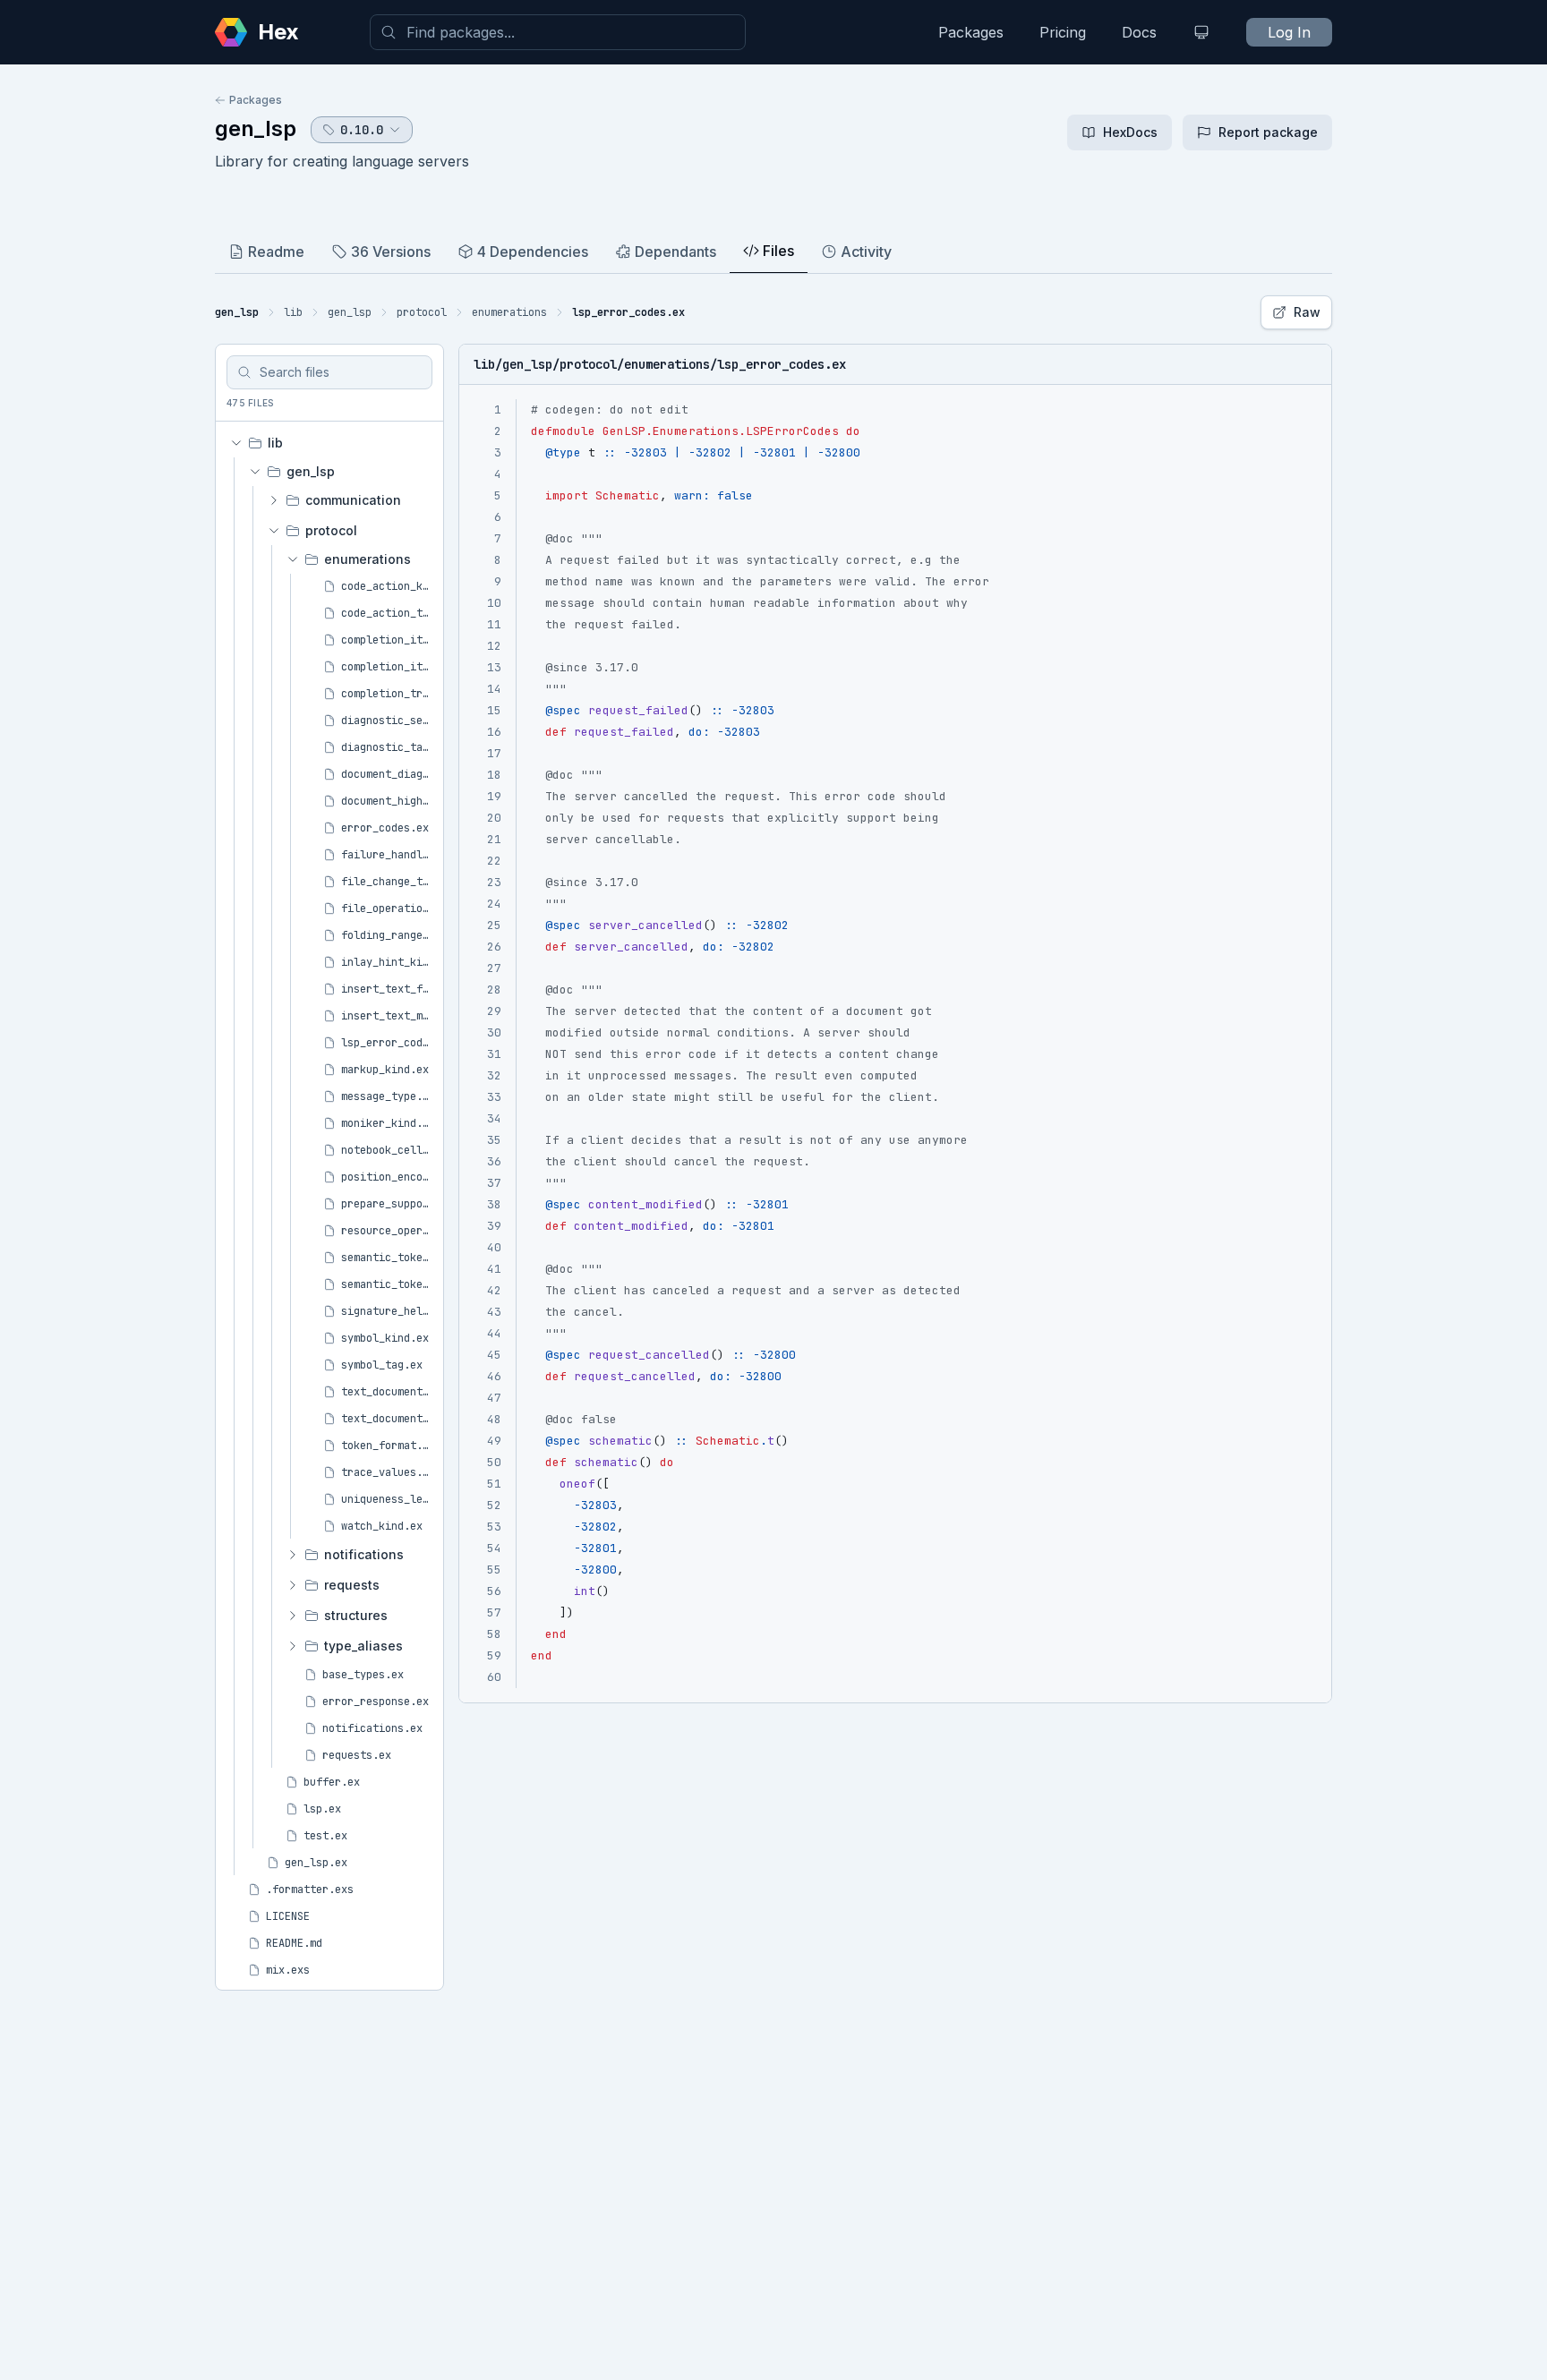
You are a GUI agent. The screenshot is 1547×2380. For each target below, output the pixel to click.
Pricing (1063, 32)
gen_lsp (256, 128)
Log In (1289, 32)
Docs (1139, 32)
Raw (1307, 312)
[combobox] (558, 32)
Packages (971, 32)
